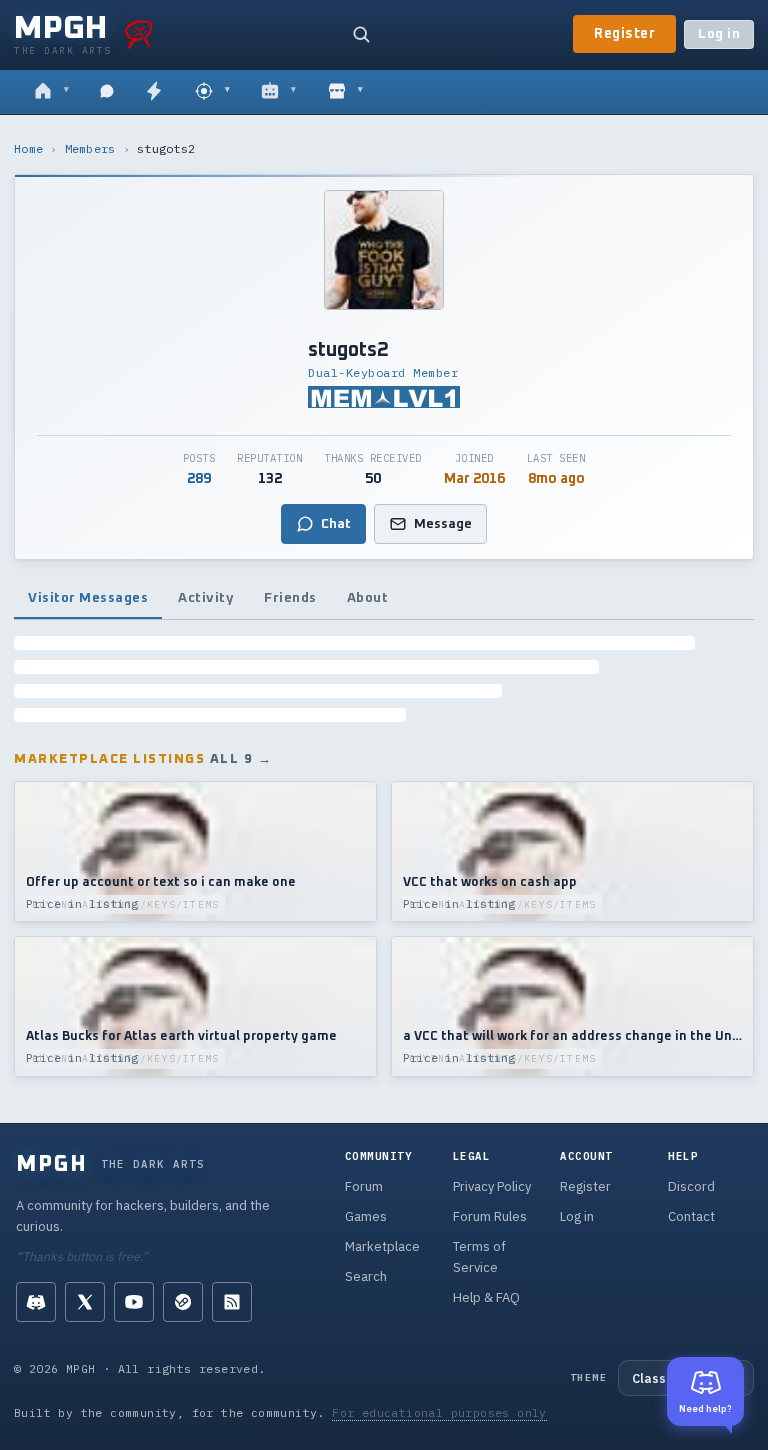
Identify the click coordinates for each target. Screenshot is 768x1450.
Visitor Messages (88, 598)
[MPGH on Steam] (183, 1302)
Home (28, 148)
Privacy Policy (492, 1186)
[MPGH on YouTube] (134, 1302)
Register (624, 34)
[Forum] (51, 92)
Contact (691, 1216)
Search (366, 1276)
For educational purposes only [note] (439, 1412)
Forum (364, 1186)
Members (90, 148)
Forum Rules (490, 1216)
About (368, 598)
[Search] (361, 34)
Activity (206, 598)
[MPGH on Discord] (36, 1302)
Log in (719, 34)
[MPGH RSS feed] (232, 1302)
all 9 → (241, 759)
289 (199, 479)
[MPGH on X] (85, 1302)
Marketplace (382, 1246)
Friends (290, 598)
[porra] (139, 34)
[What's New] (154, 92)
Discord (691, 1186)
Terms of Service (479, 1257)
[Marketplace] (345, 92)
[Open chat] (107, 92)
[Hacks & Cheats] (212, 92)
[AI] (278, 92)
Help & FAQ (486, 1297)
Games (366, 1216)
